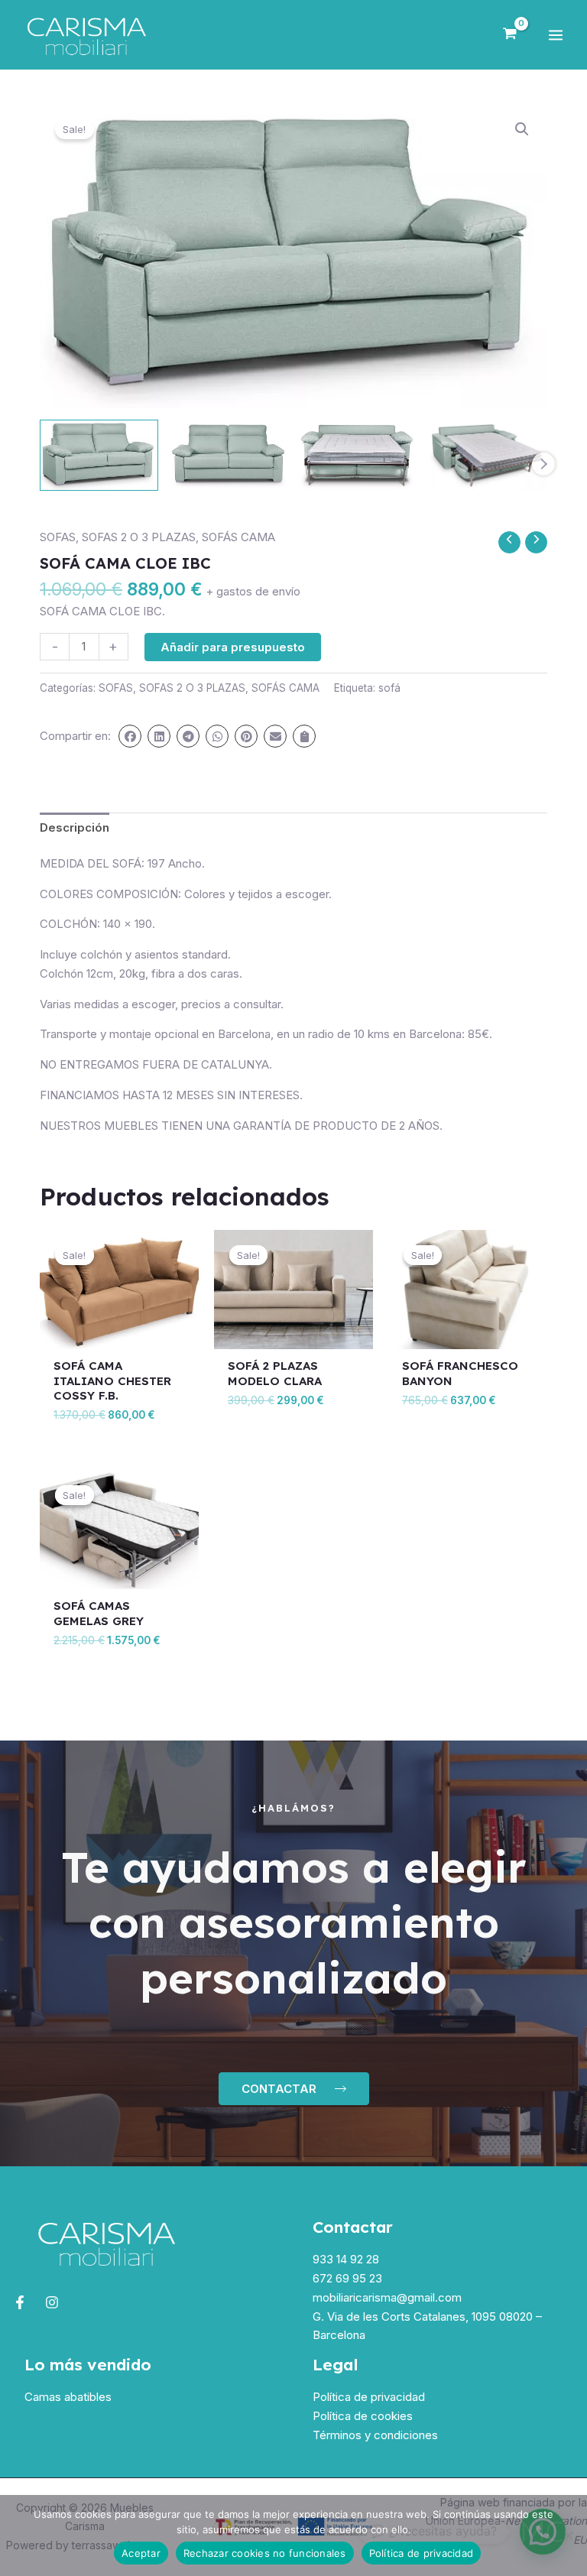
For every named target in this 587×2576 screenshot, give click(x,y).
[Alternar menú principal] (555, 35)
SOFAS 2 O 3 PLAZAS (139, 537)
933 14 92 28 (346, 2259)
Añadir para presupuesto (233, 647)
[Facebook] (20, 2302)
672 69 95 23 (347, 2278)
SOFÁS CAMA (238, 537)
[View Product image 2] (229, 454)
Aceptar (141, 2553)
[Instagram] (52, 2302)
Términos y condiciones (375, 2435)
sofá (389, 688)
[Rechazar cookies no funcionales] (568, 2535)
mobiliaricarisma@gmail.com (387, 2297)
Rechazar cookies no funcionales (265, 2553)
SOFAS (58, 537)
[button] (522, 129)
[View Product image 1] (99, 455)
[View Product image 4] (488, 455)
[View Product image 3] (358, 455)
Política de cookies (363, 2416)
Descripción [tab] (75, 827)
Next (543, 464)
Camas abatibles (68, 2397)
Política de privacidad (369, 2397)
